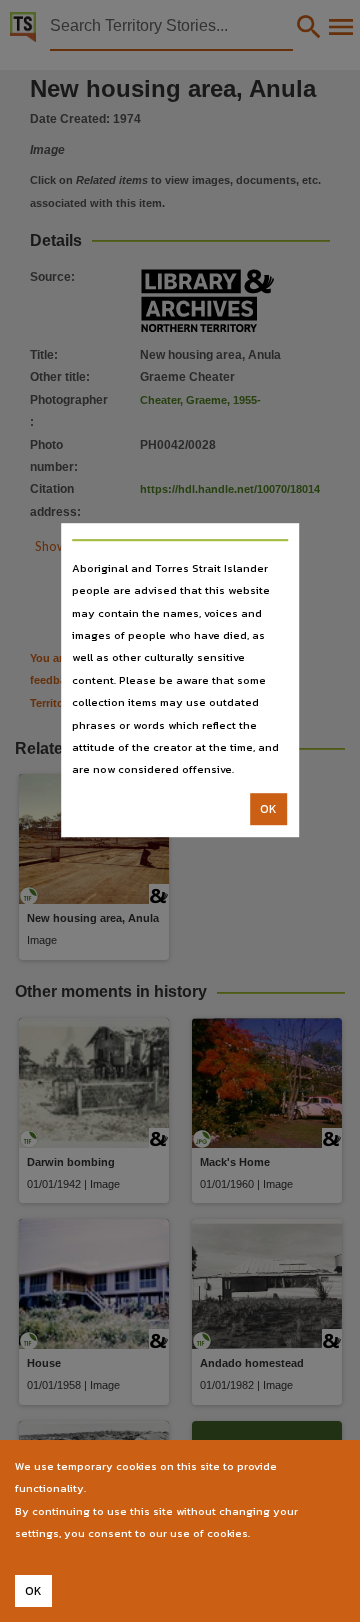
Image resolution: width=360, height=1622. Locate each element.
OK (268, 809)
